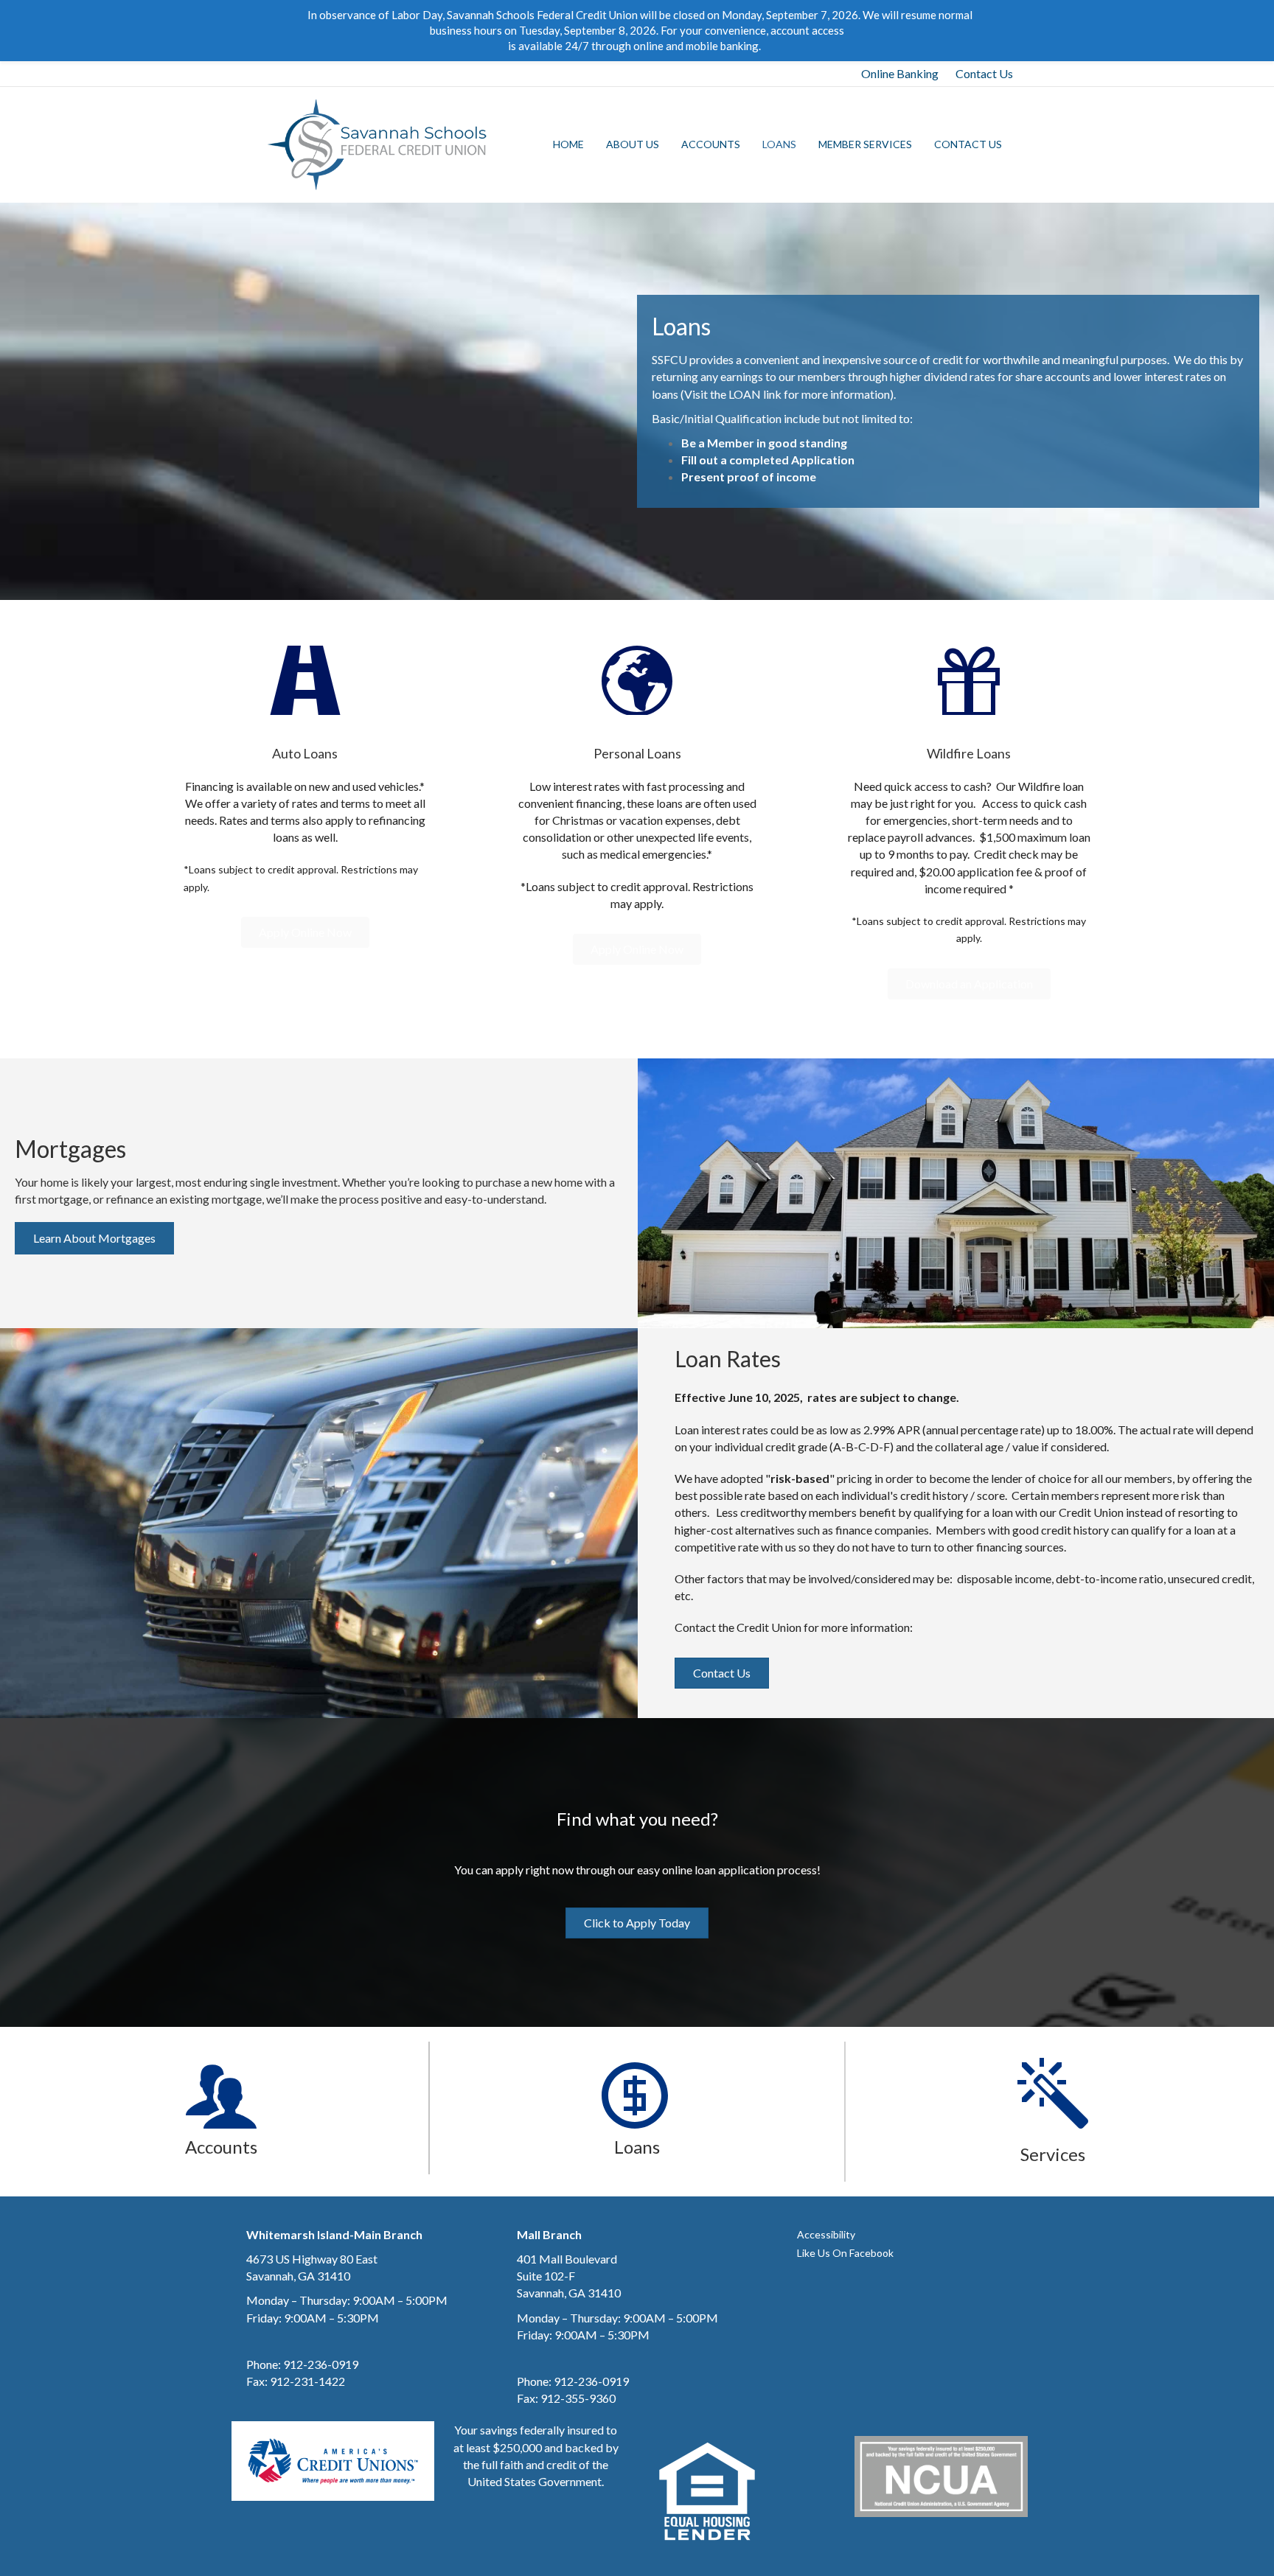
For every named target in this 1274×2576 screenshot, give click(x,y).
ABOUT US (633, 144)
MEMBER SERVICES (865, 144)
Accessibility (826, 2234)
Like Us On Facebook (845, 2253)
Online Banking (900, 73)
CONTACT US (968, 144)
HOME (568, 144)
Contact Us (984, 73)
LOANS (779, 144)
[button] (305, 932)
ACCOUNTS (711, 144)
